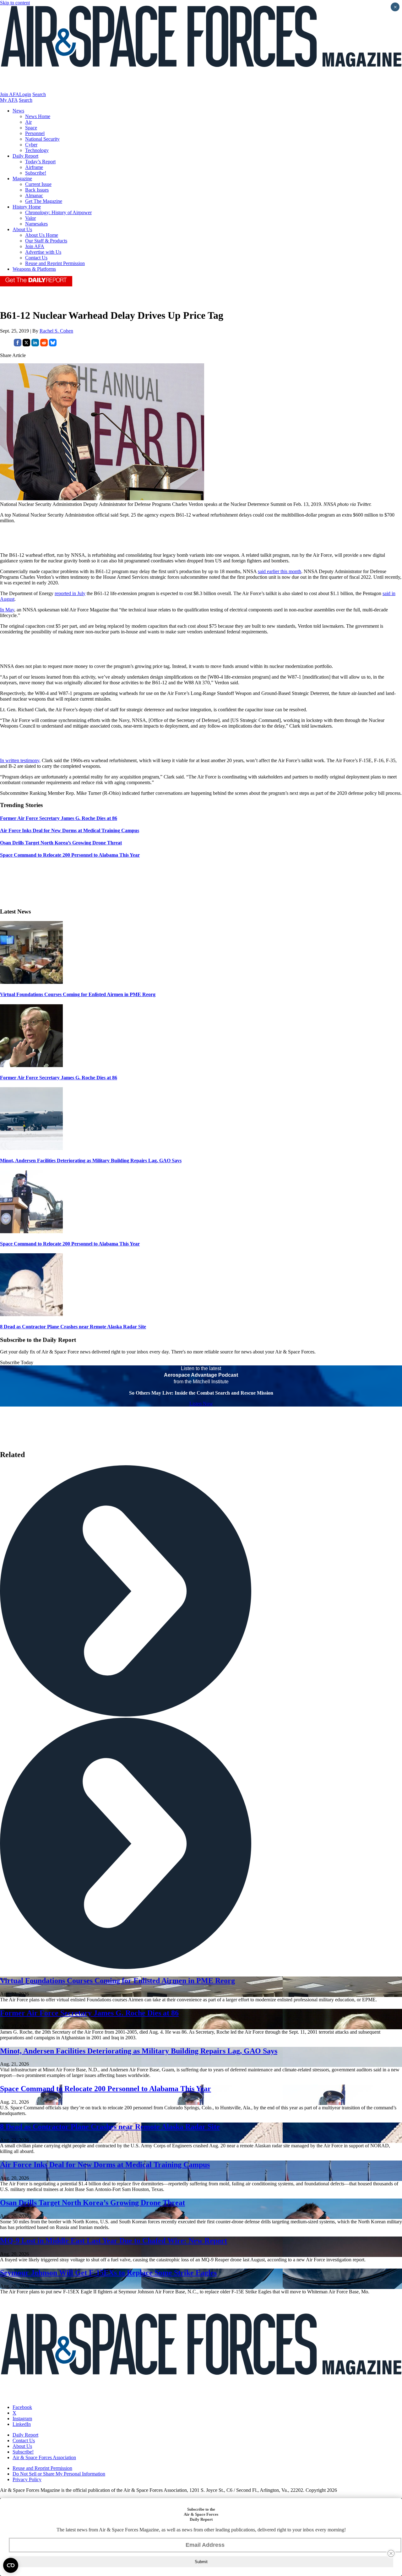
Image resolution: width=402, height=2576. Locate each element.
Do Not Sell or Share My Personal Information (59, 2474)
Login (25, 94)
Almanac (34, 195)
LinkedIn (22, 2424)
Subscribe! (36, 173)
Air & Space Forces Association (44, 2457)
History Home (27, 207)
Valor (30, 218)
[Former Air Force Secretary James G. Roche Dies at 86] (31, 1065)
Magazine (22, 179)
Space (31, 128)
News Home (38, 116)
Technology (37, 150)
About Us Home (42, 235)
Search (39, 94)
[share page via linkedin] (35, 345)
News (18, 111)
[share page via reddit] (44, 345)
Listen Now (201, 1404)
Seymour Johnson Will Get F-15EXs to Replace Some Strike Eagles (108, 2273)
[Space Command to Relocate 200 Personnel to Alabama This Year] (31, 1231)
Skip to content (15, 3)
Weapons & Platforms (34, 269)
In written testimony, (20, 760)
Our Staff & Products (46, 241)
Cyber (31, 145)
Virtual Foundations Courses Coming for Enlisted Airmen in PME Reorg (78, 994)
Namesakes (36, 224)
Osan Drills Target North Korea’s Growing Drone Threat (92, 2203)
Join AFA (10, 94)
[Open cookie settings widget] (11, 2565)
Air (28, 122)
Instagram (22, 2419)
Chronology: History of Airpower (58, 212)
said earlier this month (280, 571)
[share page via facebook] (18, 345)
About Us (22, 229)
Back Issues (37, 190)
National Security (42, 139)
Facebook (22, 2407)
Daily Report (25, 156)
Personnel (35, 133)
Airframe (34, 167)
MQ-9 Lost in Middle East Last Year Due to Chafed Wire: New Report (114, 2241)
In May (7, 610)
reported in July (70, 593)
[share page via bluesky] (53, 345)
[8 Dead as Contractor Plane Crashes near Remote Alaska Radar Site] (31, 1314)
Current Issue (38, 184)
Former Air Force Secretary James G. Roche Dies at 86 (59, 1078)
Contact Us (36, 258)
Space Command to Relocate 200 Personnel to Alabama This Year (70, 1244)
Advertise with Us (43, 252)
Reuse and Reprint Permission (55, 263)
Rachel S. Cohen (56, 331)
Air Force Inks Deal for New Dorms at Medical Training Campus (105, 2165)
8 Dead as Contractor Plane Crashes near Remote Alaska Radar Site (73, 1327)
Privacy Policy (27, 2479)
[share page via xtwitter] (26, 345)
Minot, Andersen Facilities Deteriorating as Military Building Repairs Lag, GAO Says (91, 1161)
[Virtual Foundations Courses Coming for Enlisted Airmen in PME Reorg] (31, 982)
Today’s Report (40, 162)
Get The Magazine (44, 201)
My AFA (9, 100)
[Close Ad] (391, 2553)
